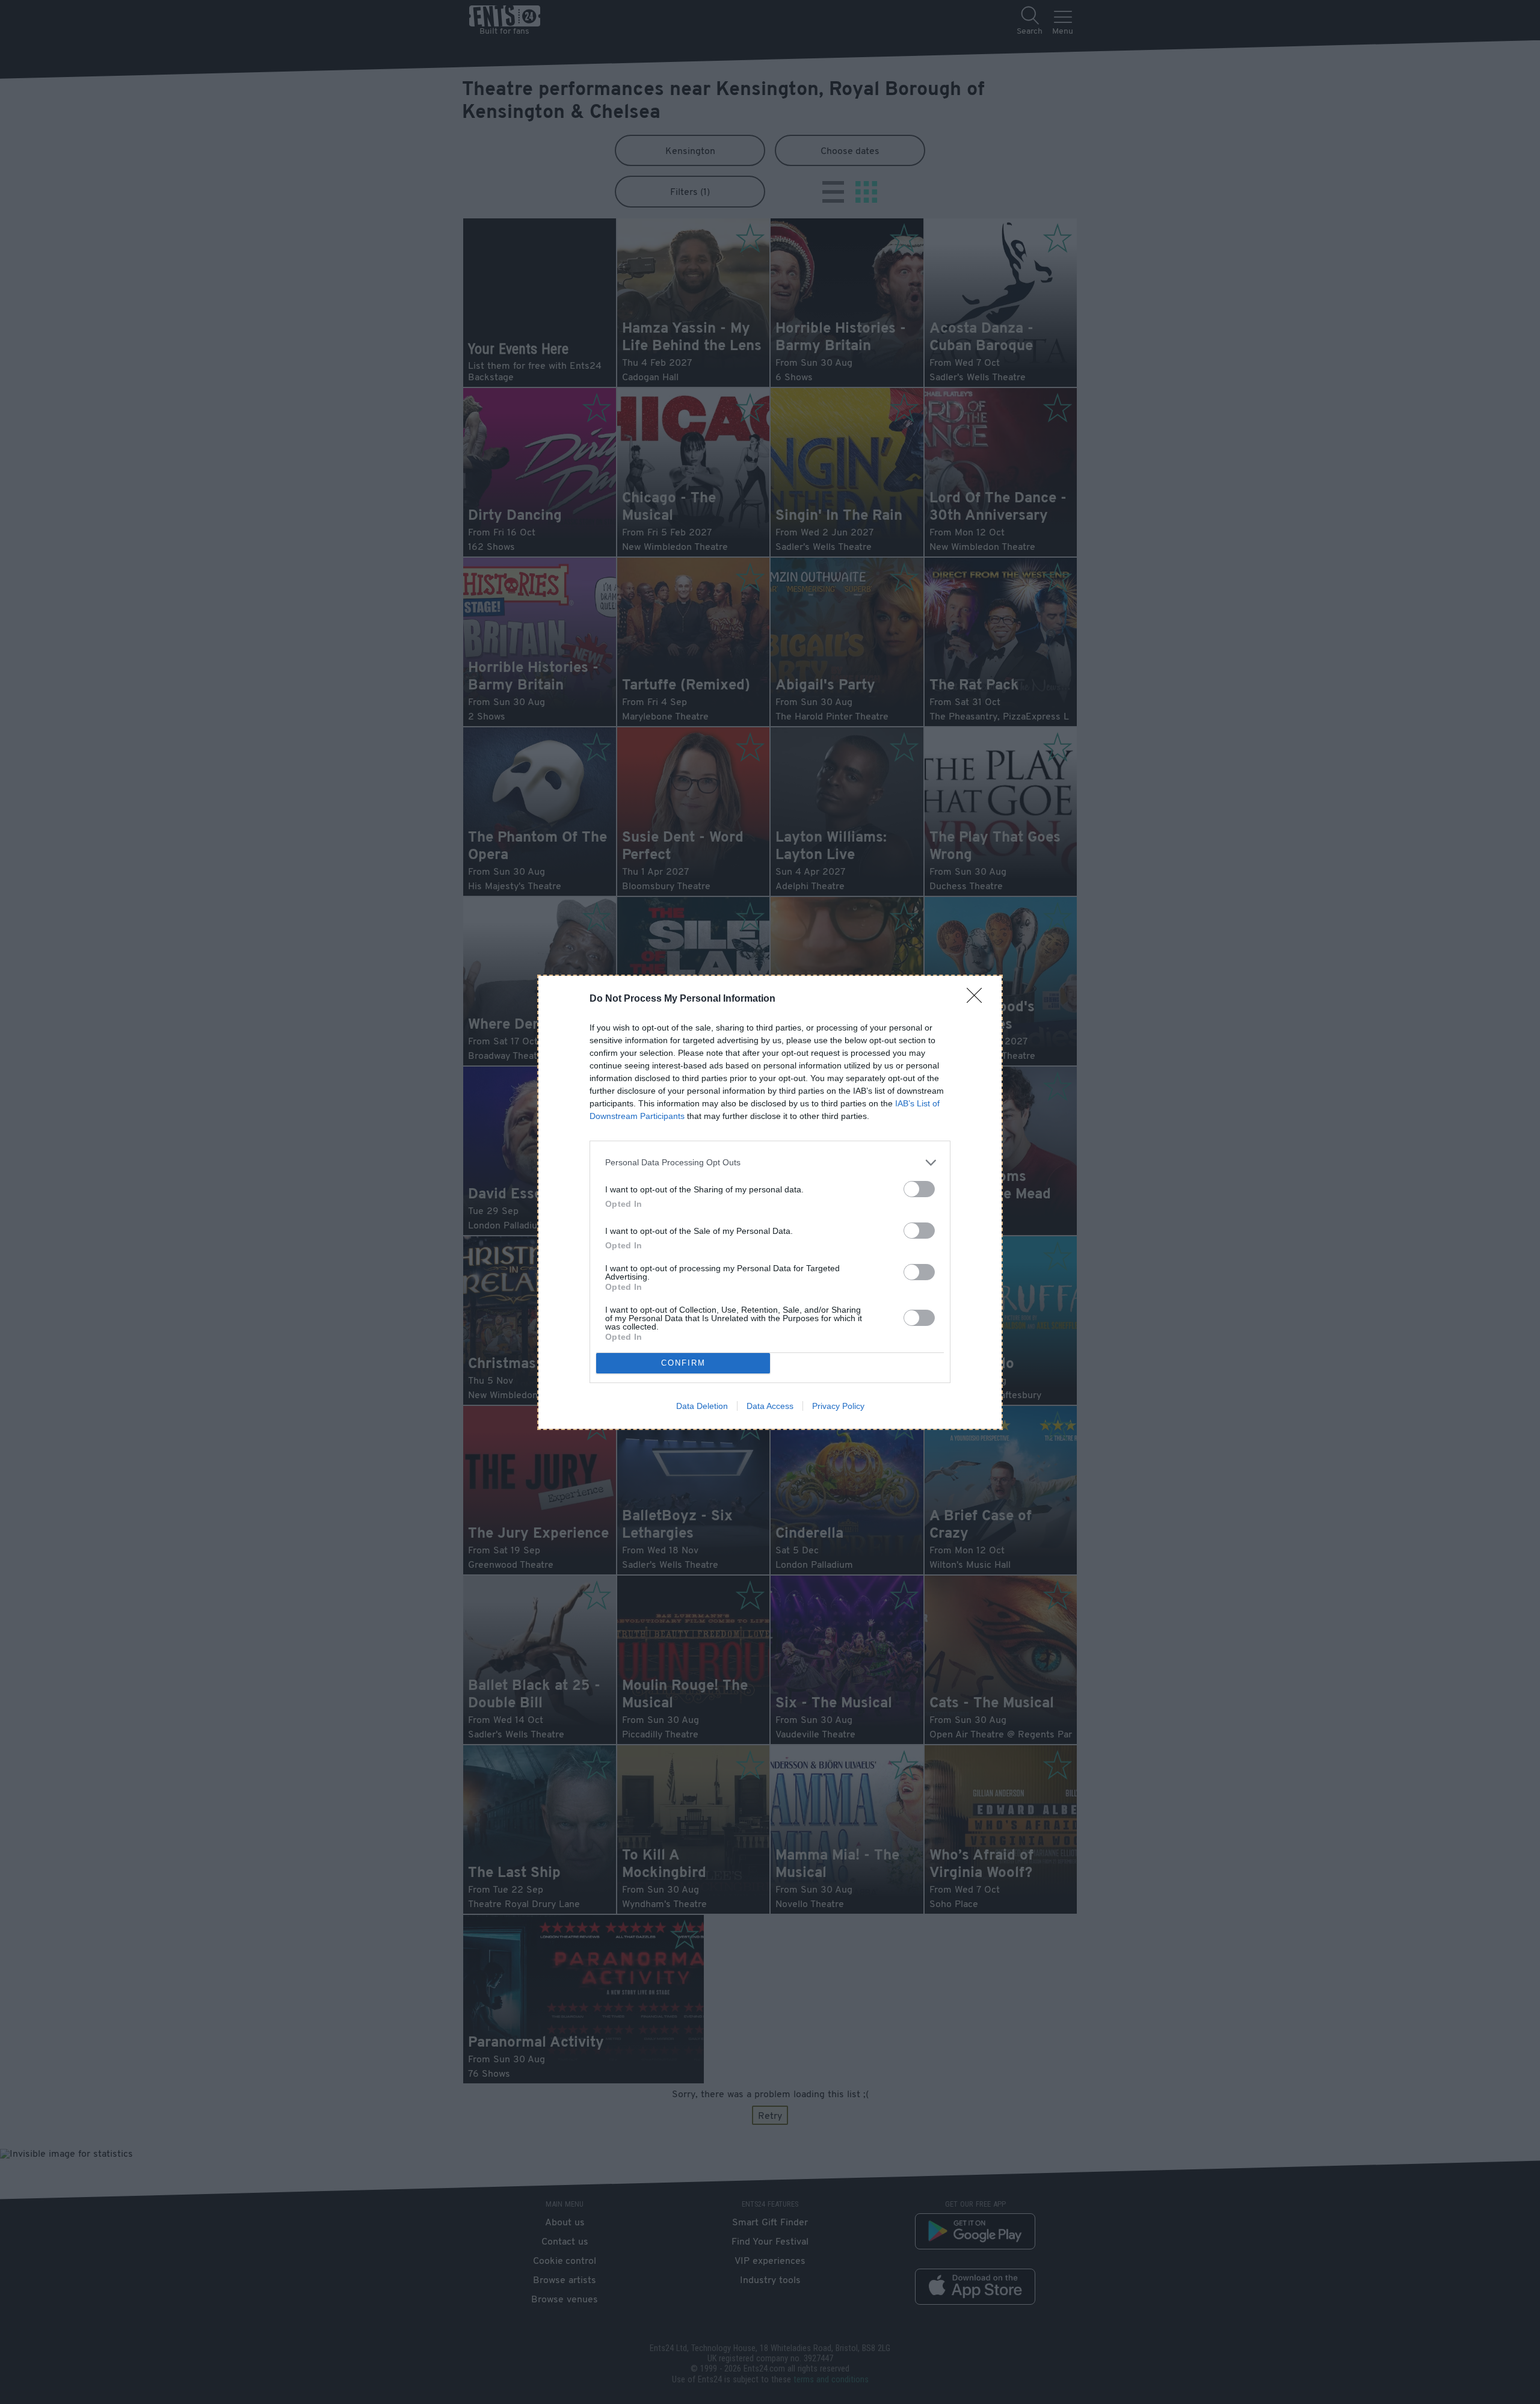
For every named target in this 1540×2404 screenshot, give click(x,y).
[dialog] (770, 1202)
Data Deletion (702, 1406)
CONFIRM (683, 1363)
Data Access (770, 1406)
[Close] (978, 999)
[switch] (919, 1189)
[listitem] (770, 1163)
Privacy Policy (838, 1406)
